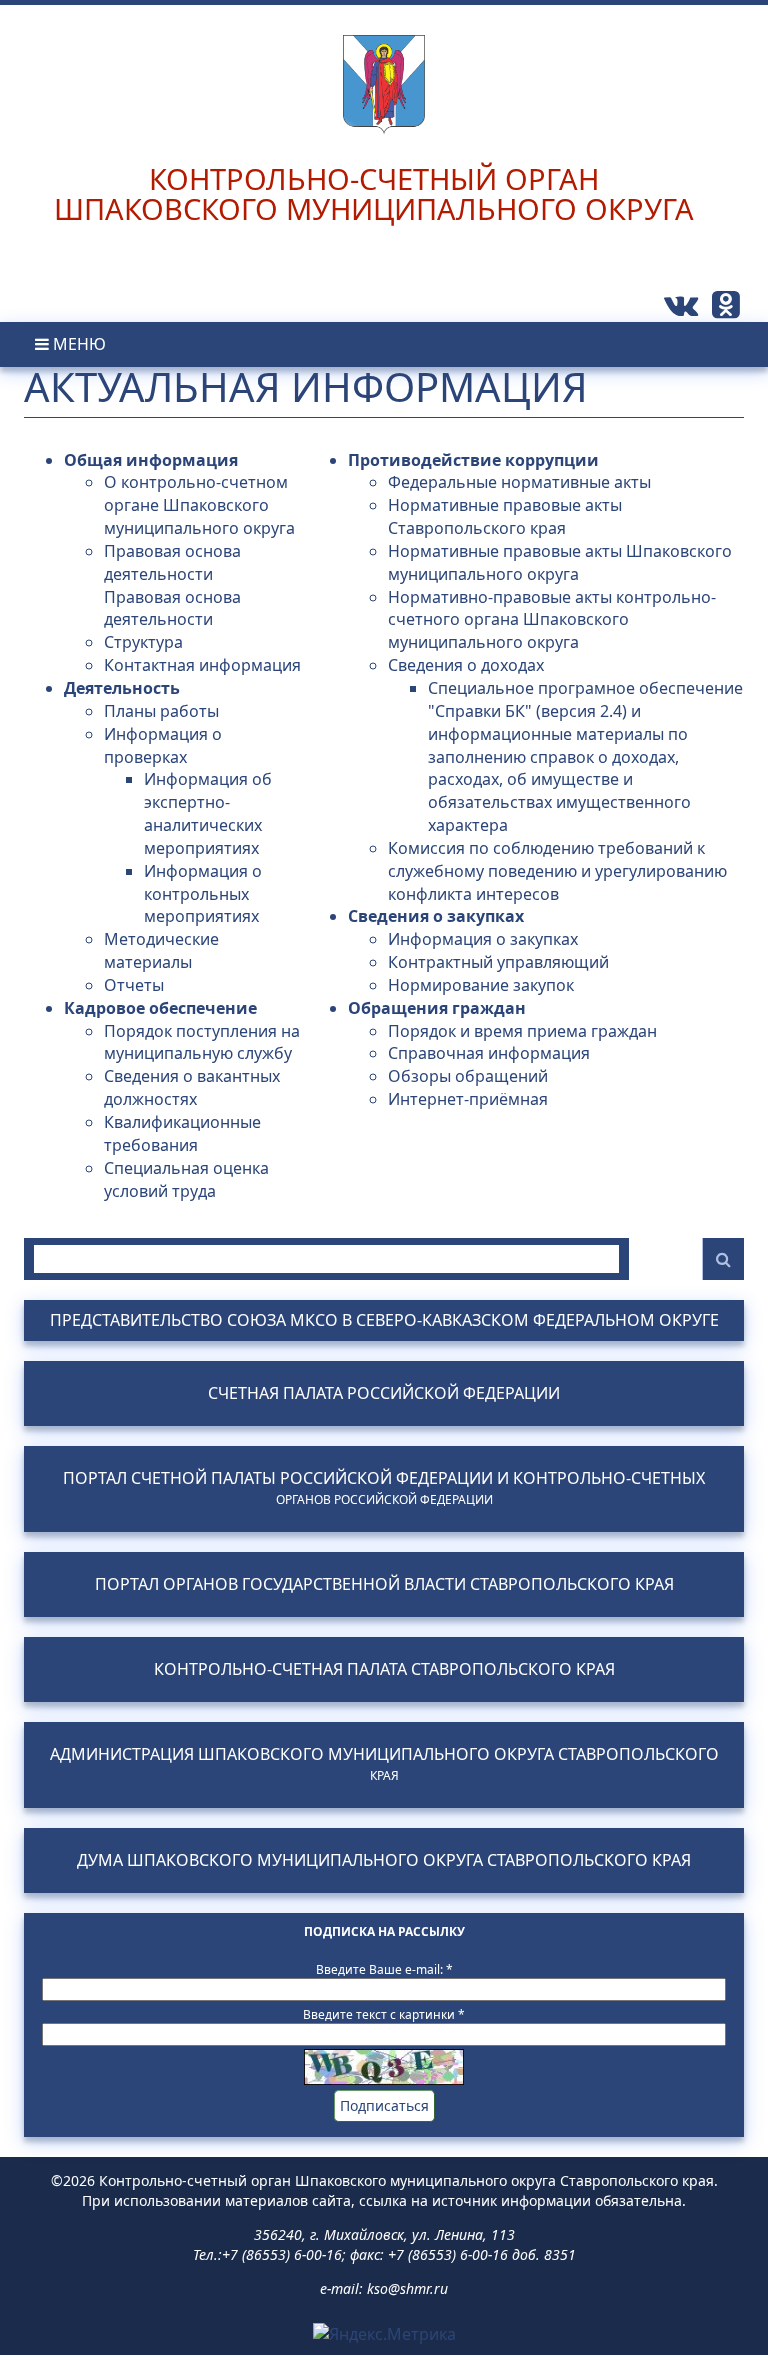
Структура (143, 642)
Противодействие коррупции (473, 460)
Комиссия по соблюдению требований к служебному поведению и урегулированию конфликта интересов (557, 871)
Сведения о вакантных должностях (192, 1087)
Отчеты (134, 985)
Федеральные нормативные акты (519, 482)
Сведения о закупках (436, 916)
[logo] (384, 68)
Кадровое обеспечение (160, 1008)
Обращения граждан (437, 1008)
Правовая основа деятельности (172, 562)
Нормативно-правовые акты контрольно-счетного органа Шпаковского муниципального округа (552, 620)
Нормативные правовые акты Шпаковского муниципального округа (560, 562)
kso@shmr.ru (407, 2288)
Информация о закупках (483, 939)
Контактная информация (202, 665)
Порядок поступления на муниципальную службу (202, 1042)
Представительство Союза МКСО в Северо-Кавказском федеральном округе (384, 1320)
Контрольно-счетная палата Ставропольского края (384, 1669)
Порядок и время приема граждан (522, 1031)
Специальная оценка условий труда (186, 1179)
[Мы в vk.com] (683, 310)
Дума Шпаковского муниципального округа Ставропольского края (384, 1860)
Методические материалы (161, 950)
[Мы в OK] (725, 310)
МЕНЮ (77, 344)
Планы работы (161, 711)
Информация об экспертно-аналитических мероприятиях (208, 813)
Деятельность (122, 688)
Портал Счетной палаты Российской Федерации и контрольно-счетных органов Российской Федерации (384, 1488)
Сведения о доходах (466, 665)
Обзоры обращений (468, 1076)
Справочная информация (489, 1053)
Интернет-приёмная (468, 1099)
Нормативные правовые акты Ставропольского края (505, 516)
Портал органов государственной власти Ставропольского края (384, 1584)
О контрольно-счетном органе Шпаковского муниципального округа (199, 505)
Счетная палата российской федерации (384, 1393)
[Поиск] (723, 1259)
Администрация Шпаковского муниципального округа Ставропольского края (384, 1764)
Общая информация (151, 460)
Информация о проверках (163, 745)
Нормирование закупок (481, 985)
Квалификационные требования (182, 1133)
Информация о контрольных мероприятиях (203, 894)
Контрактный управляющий (498, 962)
